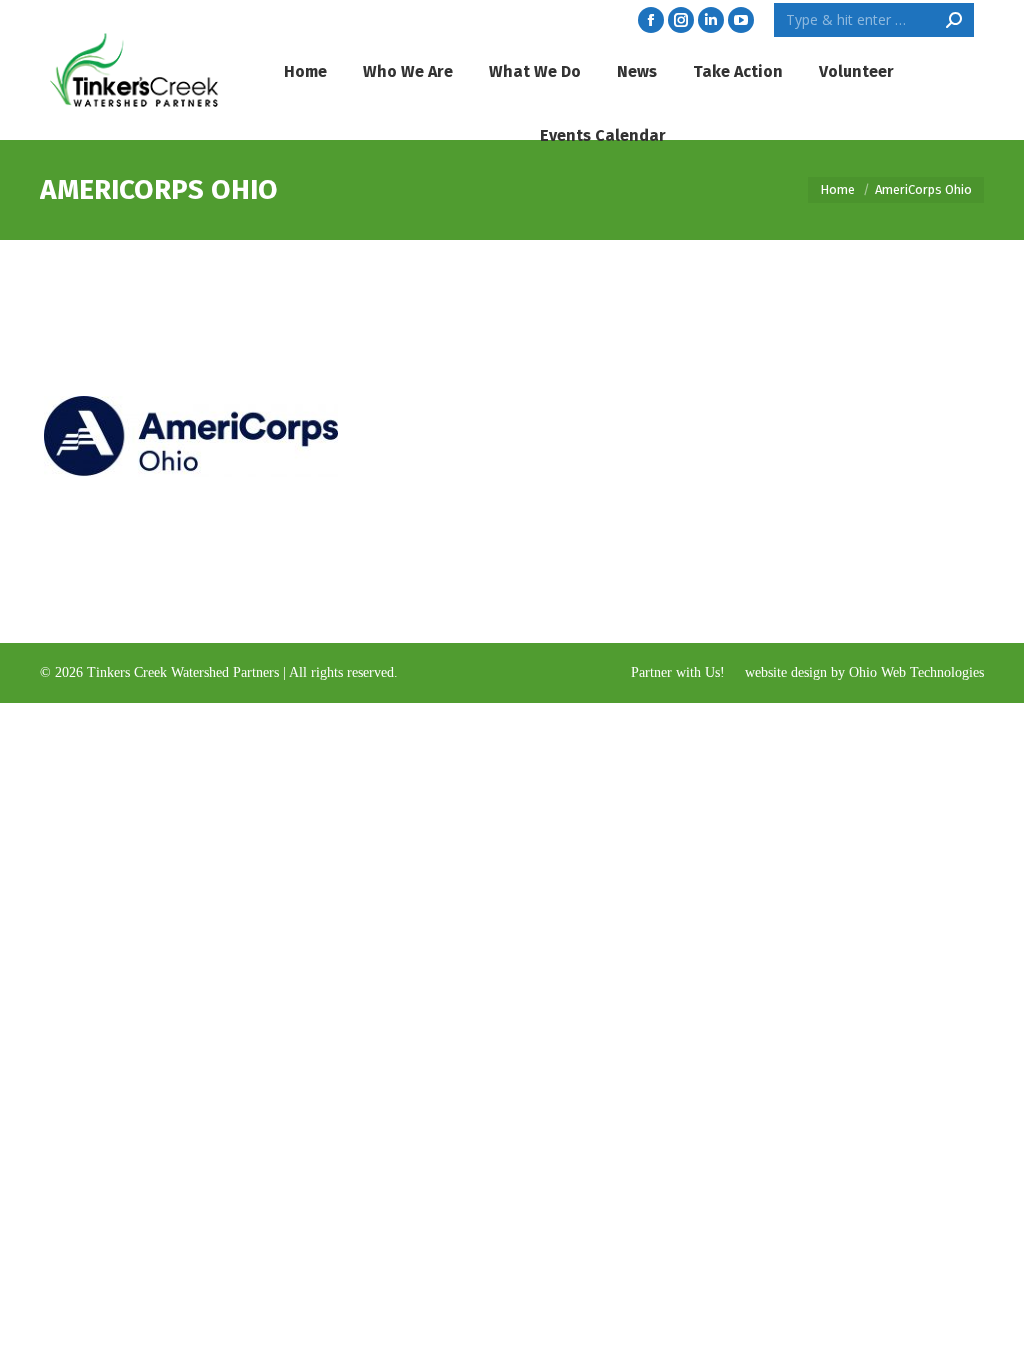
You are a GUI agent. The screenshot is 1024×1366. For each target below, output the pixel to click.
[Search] (954, 20)
